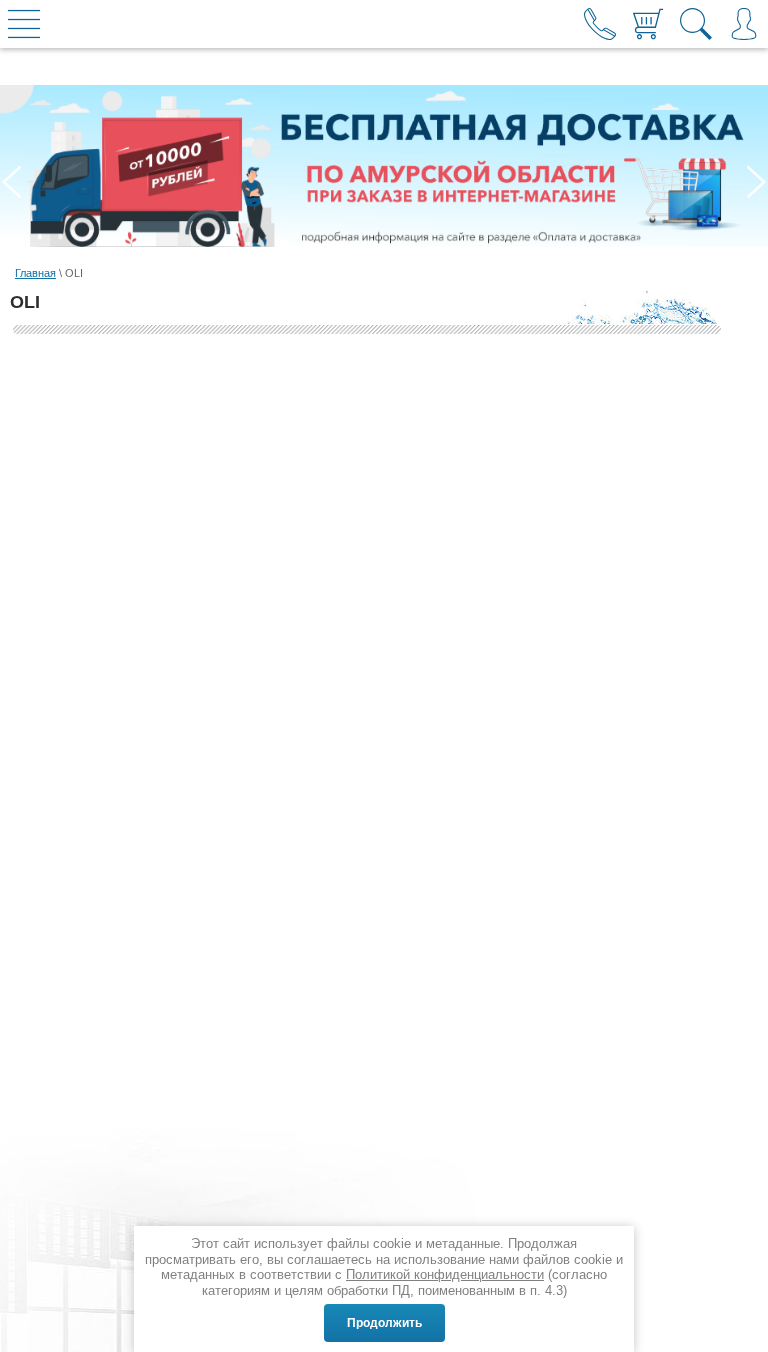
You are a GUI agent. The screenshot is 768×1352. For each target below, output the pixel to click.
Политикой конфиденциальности (445, 1274)
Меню (24, 24)
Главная (35, 273)
